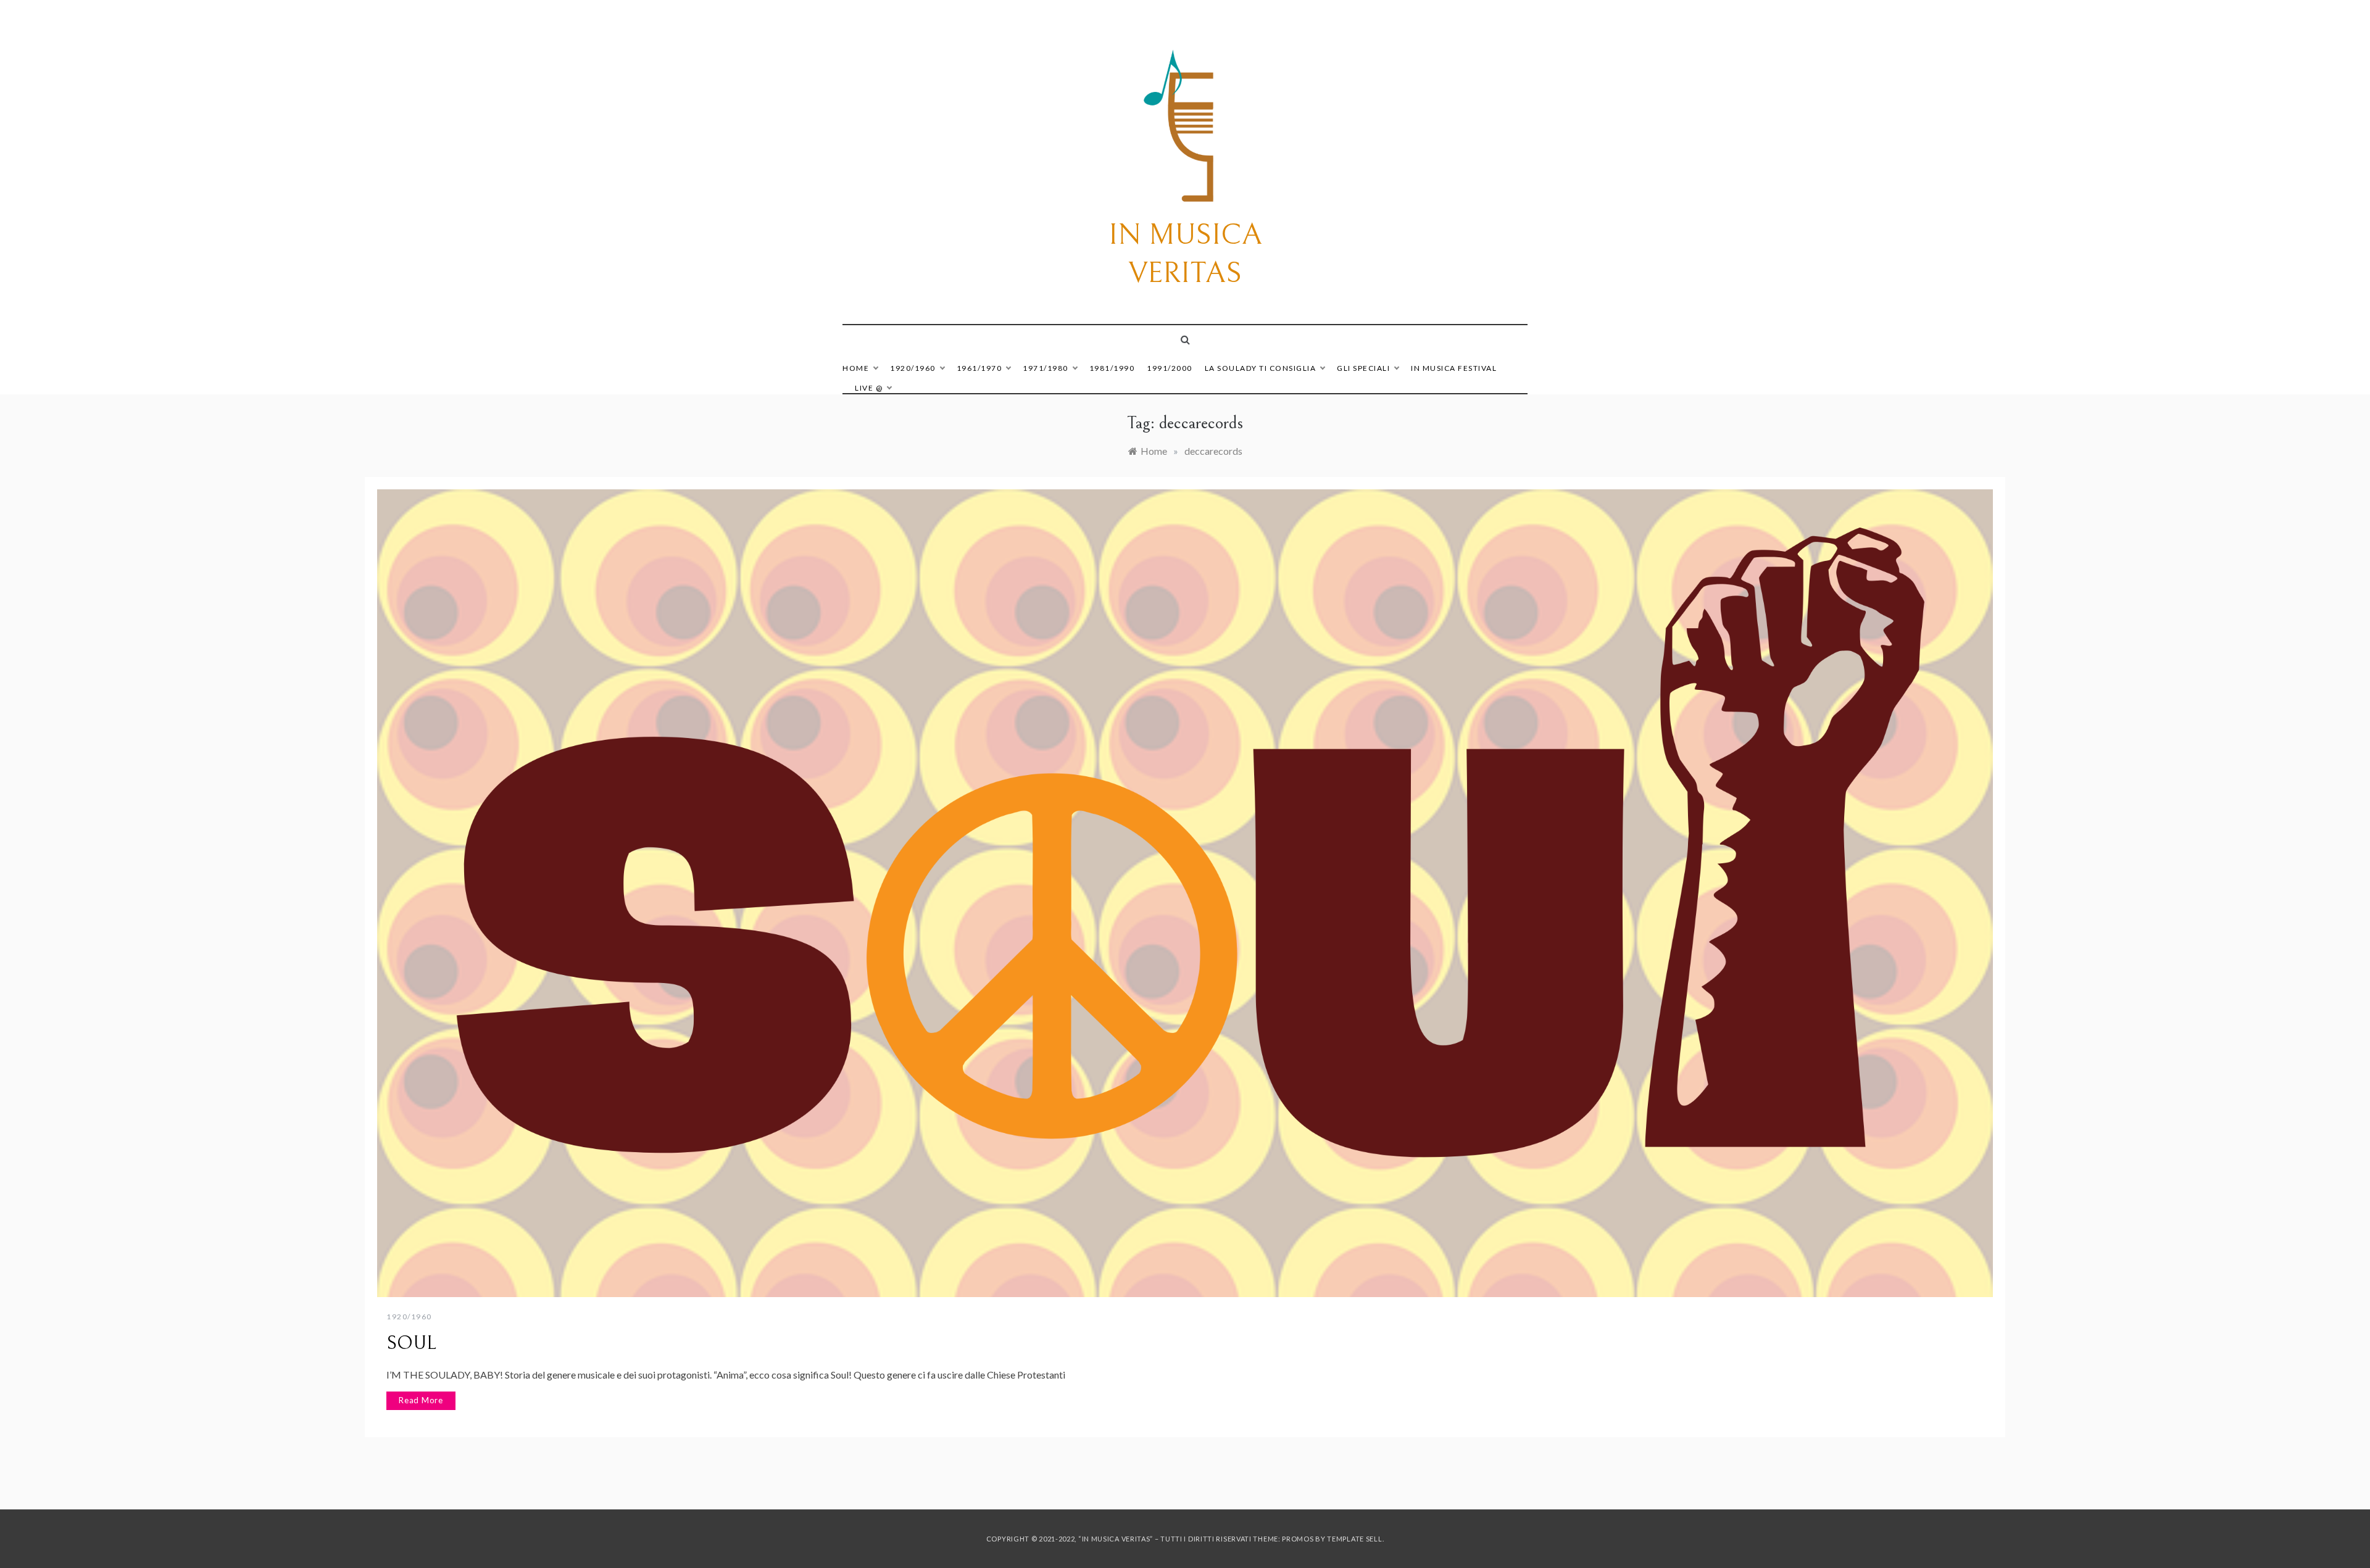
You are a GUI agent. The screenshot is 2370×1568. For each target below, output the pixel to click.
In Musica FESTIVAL (1454, 368)
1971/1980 (1046, 368)
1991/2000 (1170, 368)
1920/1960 (913, 368)
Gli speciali (1363, 368)
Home (856, 368)
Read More (421, 1400)
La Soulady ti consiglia (1261, 368)
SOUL (411, 1343)
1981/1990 (1112, 368)
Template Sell (1354, 1539)
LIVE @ (869, 388)
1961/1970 (979, 368)
